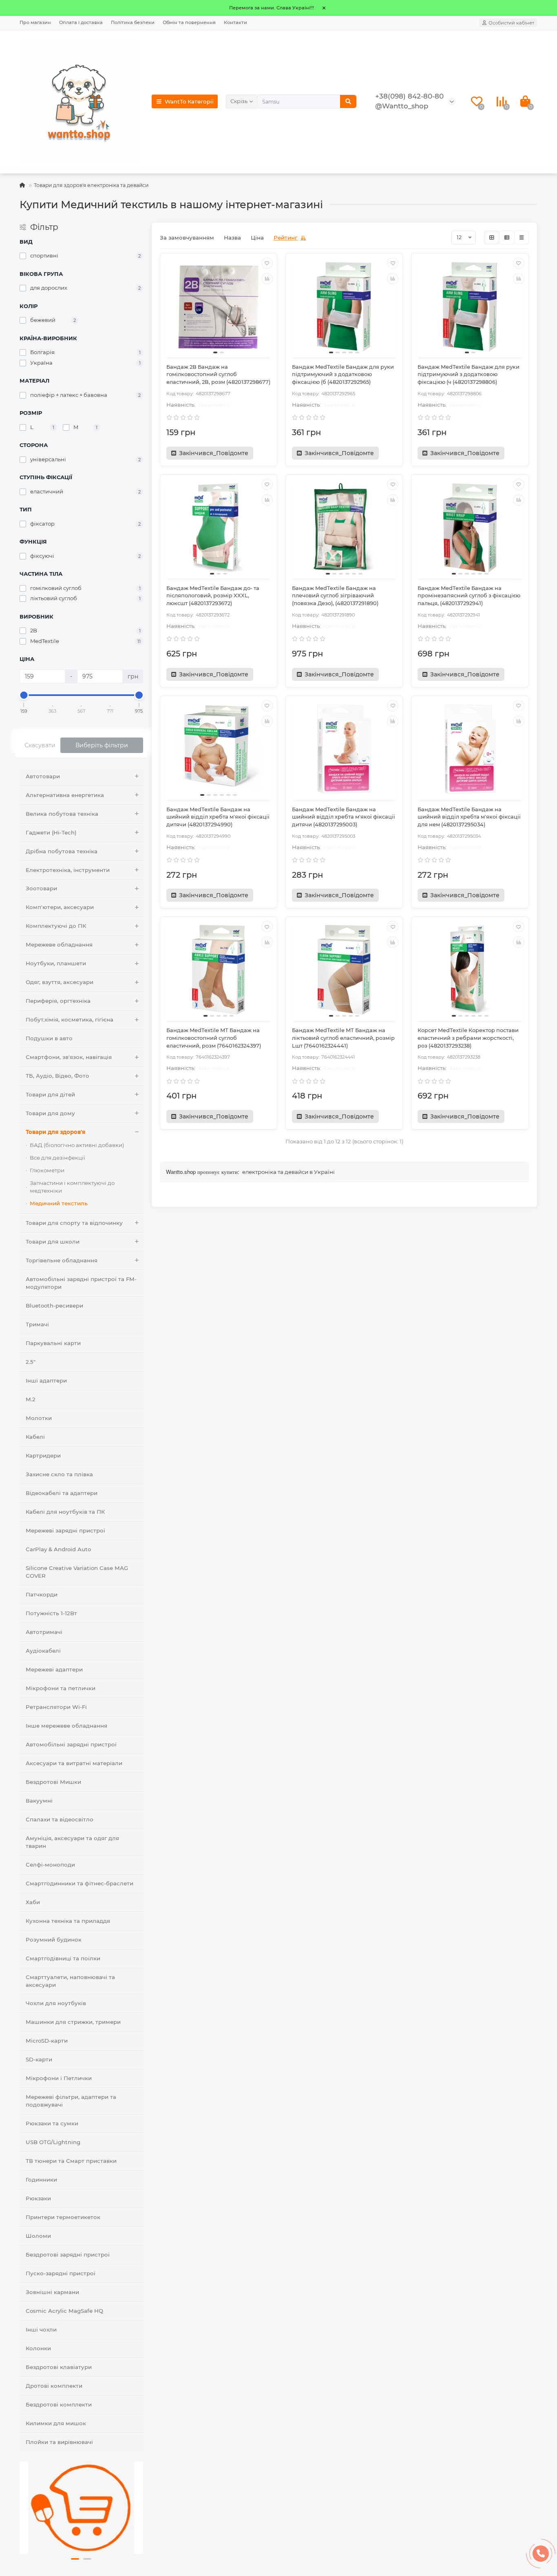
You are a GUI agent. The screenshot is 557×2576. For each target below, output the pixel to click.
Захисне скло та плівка (59, 1474)
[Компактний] (522, 238)
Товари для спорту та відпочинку (74, 1223)
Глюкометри (47, 1170)
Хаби (33, 1902)
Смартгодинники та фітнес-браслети (80, 1883)
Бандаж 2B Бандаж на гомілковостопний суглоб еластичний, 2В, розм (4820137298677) (218, 374)
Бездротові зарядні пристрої (68, 2255)
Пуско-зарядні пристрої (61, 2273)
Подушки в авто (49, 1038)
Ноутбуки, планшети (56, 963)
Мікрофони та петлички (61, 1688)
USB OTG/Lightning (53, 2142)
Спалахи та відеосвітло (60, 1819)
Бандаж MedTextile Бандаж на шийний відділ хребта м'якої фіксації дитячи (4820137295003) (344, 817)
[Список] (507, 238)
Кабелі (35, 1437)
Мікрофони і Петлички (59, 2078)
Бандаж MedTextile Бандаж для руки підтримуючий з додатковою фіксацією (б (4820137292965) (343, 374)
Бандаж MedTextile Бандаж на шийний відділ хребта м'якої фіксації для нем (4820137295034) (469, 817)
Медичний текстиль (59, 1203)
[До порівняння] (267, 279)
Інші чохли (41, 2329)
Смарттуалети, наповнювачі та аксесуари (70, 1981)
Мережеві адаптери (54, 1669)
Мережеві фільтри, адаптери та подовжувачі (71, 2101)
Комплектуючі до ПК (56, 926)
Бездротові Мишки (53, 1782)
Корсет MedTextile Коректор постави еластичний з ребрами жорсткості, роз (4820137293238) (468, 1038)
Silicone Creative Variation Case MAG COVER (77, 1572)
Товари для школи (53, 1242)
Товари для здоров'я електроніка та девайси (91, 185)
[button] (75, 2559)
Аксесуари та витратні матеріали (74, 1763)
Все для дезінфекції (57, 1158)
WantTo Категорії (189, 101)
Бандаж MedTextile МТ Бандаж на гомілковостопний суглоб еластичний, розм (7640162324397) (214, 1038)
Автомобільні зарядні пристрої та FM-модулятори (81, 1283)
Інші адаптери (46, 1380)
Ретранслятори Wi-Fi (56, 1707)
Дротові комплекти (54, 2386)
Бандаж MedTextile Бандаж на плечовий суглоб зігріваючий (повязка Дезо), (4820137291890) (335, 596)
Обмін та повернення (189, 22)
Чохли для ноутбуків (56, 2003)
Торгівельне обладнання (62, 1260)
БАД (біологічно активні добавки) (77, 1145)
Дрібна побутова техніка (62, 851)
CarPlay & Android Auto (58, 1549)
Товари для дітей (50, 1094)
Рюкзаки (38, 2198)
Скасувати (40, 745)
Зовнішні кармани (52, 2292)
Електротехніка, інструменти (68, 870)
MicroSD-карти (47, 2041)
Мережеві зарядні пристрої (65, 1530)
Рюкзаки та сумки (52, 2123)
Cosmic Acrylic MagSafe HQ (64, 2311)
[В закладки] (267, 263)
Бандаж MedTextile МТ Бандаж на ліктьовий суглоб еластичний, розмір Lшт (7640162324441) (343, 1038)
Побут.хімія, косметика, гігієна (70, 1019)
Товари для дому (50, 1113)
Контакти (235, 22)
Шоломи (38, 2236)
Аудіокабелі (43, 1651)
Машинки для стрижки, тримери (73, 2022)
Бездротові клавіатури (59, 2367)
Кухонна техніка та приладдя (68, 1921)
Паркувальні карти (53, 1343)
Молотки (39, 1418)
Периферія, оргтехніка (58, 1001)
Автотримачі (44, 1632)
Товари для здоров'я (55, 1132)
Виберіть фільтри (102, 745)
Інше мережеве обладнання (66, 1726)
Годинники (41, 2180)
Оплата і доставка (81, 22)
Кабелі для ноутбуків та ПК (65, 1512)
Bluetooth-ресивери (54, 1306)
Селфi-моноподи (50, 1865)
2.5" (31, 1362)
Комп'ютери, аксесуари (60, 907)
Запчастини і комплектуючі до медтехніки (72, 1187)
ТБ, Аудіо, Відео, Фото (57, 1076)
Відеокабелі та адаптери (62, 1493)
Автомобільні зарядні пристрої (71, 1744)
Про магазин (35, 22)
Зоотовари (41, 888)
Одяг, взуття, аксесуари (60, 982)
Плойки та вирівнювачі (59, 2442)
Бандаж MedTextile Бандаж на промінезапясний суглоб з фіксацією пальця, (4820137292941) (469, 596)
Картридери (43, 1455)
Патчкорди (42, 1594)
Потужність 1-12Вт (51, 1613)
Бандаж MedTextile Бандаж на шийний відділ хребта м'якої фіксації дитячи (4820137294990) (218, 817)
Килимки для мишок (56, 2423)
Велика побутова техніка (62, 814)
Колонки (38, 2348)
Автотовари (43, 776)
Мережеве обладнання (59, 945)
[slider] (24, 695)
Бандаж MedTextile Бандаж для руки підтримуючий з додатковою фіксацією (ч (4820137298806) (469, 374)
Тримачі (37, 1324)
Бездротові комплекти (59, 2404)
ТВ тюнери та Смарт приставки (71, 2161)
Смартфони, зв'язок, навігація (69, 1057)
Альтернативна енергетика (65, 795)
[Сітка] (492, 238)
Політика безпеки (133, 22)
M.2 (31, 1399)
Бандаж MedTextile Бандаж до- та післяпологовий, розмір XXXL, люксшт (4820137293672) (213, 596)
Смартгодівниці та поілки (63, 1958)
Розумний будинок (54, 1940)
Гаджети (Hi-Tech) (51, 832)
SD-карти (39, 2059)
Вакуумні (39, 1801)
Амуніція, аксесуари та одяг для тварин (72, 1842)
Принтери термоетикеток (63, 2217)
